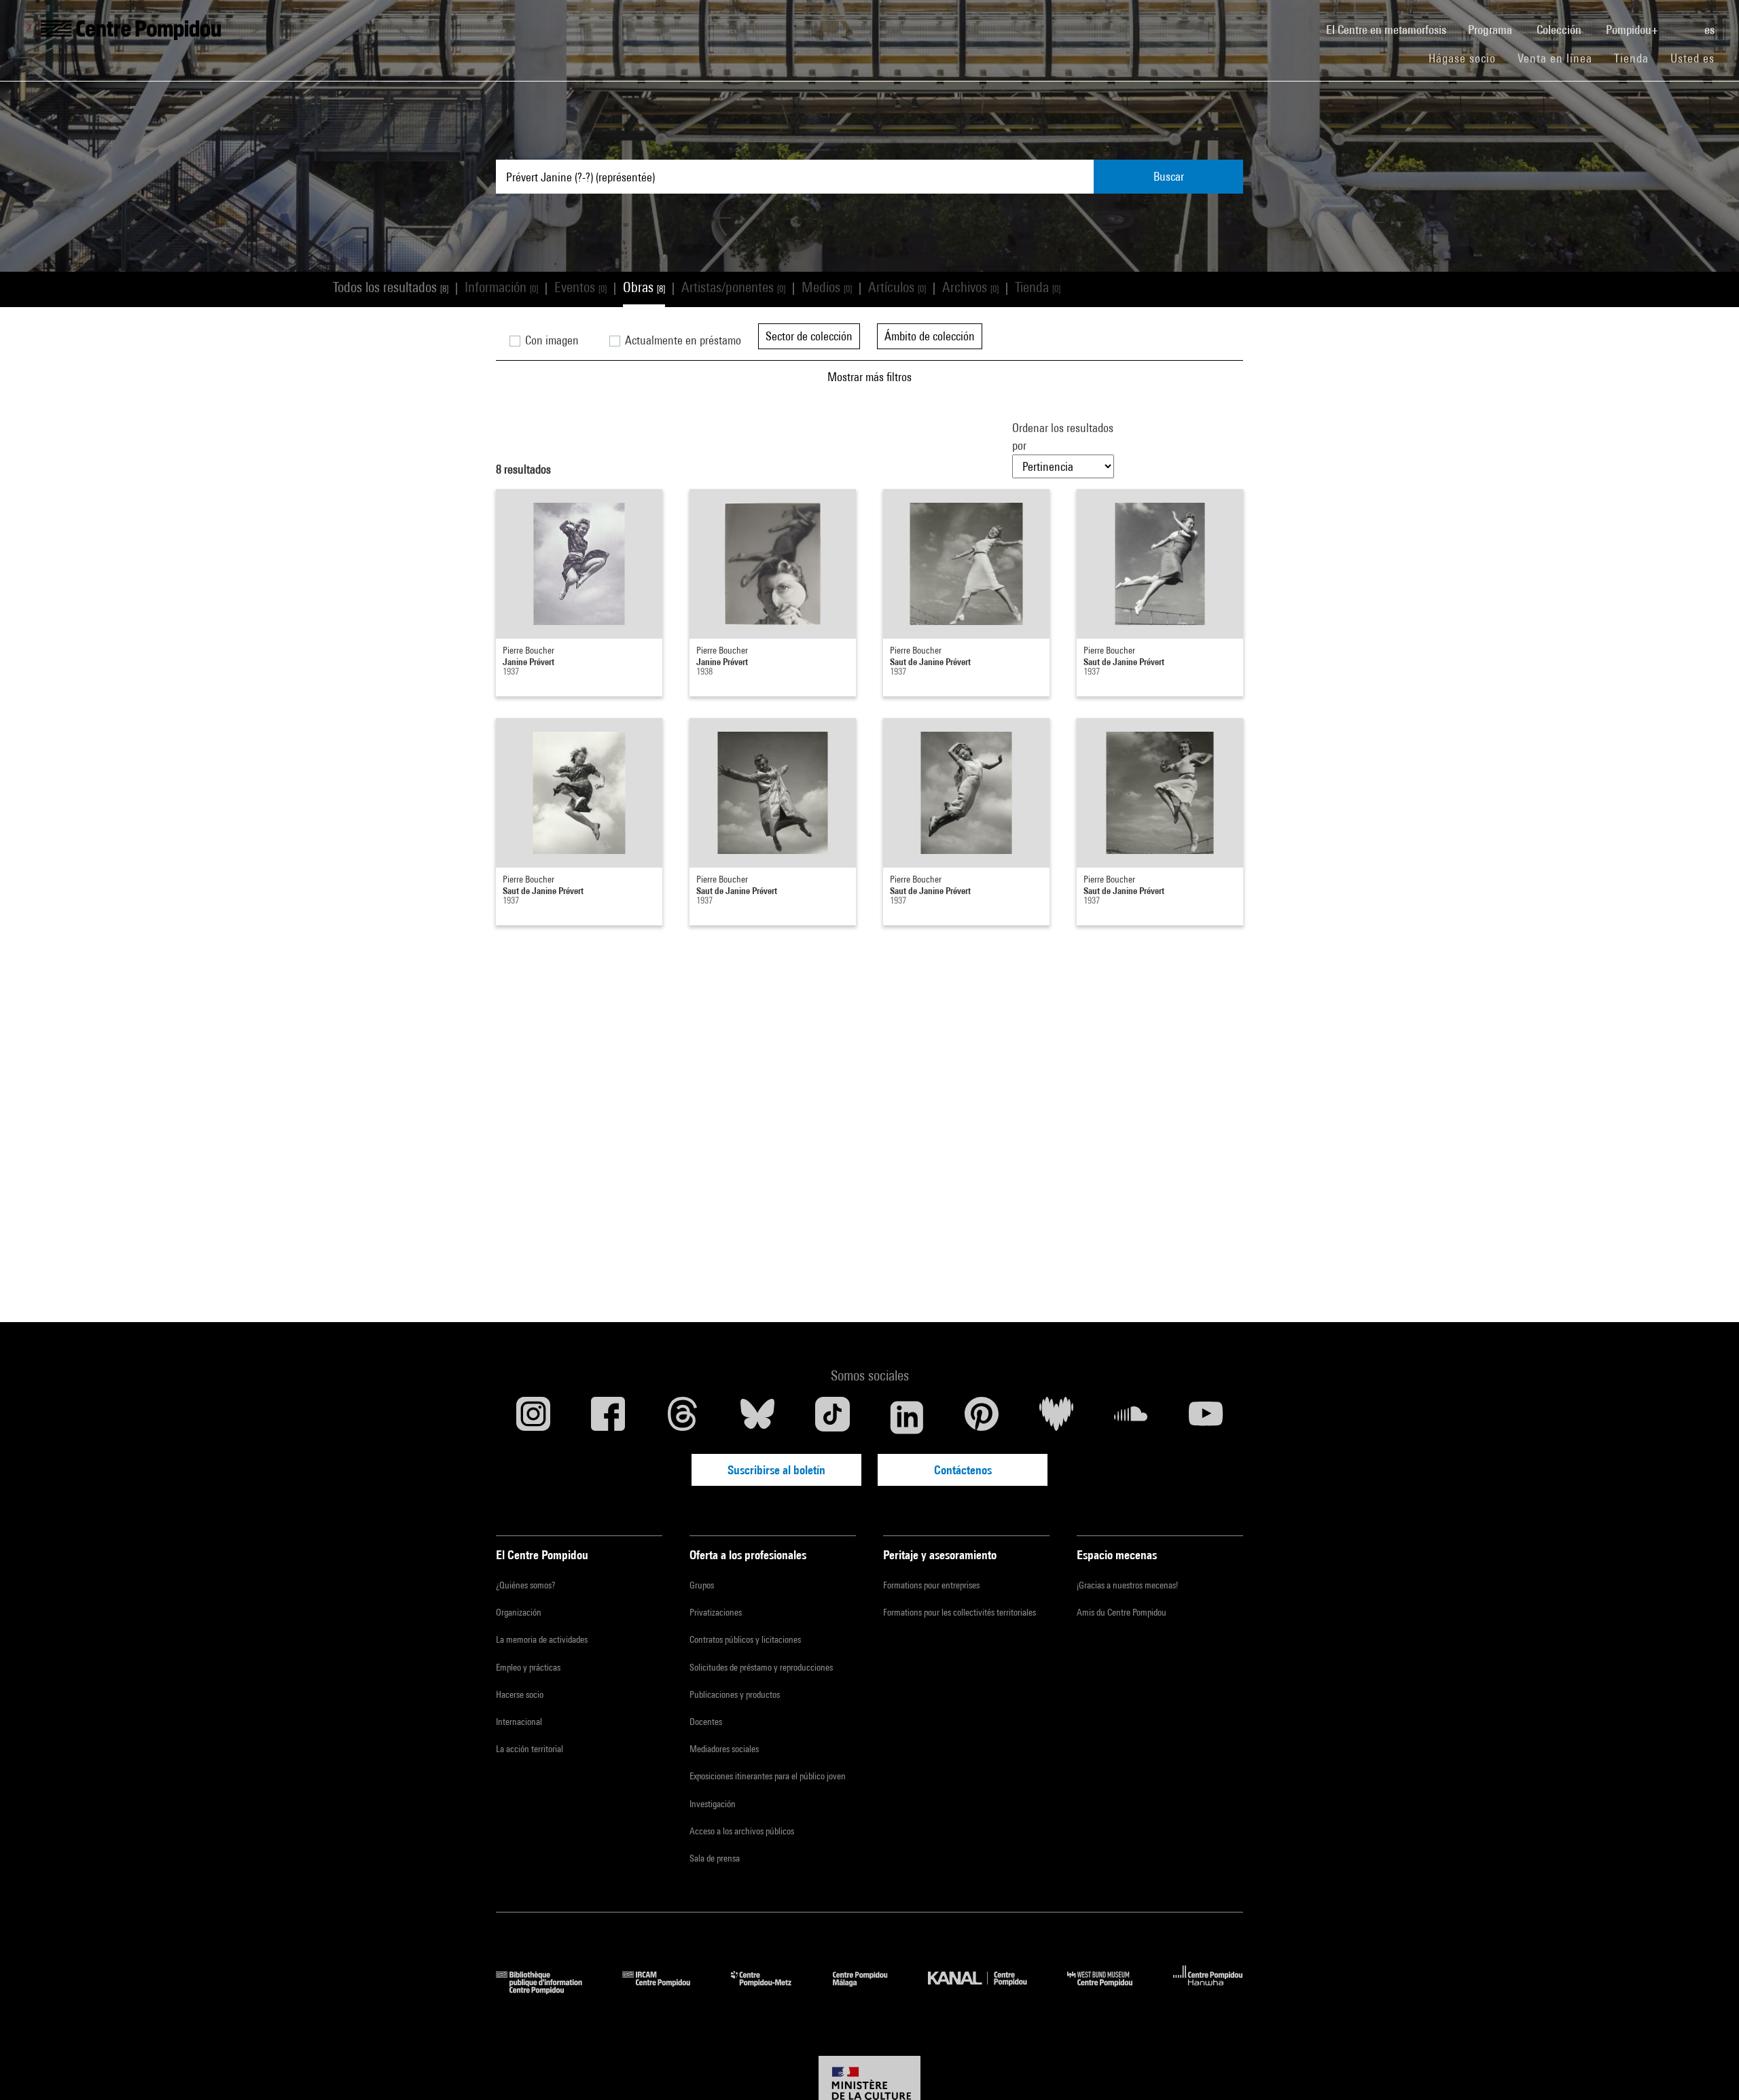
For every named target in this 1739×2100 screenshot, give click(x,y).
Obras (644, 287)
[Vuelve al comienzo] (1707, 2068)
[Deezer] (1056, 1417)
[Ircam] (666, 1990)
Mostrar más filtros (869, 377)
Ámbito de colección (930, 336)
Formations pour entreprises (931, 1585)
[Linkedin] (907, 1417)
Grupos (702, 1585)
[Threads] (683, 1417)
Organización (519, 1612)
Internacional (519, 1722)
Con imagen (551, 340)
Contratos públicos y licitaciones (745, 1639)
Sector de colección (809, 336)
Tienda (1637, 58)
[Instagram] (533, 1417)
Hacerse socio (520, 1694)
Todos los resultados (391, 287)
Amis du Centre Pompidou (1122, 1612)
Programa (1491, 30)
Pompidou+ (1633, 30)
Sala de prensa (715, 1858)
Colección (1560, 30)
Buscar (1169, 176)
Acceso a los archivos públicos (742, 1831)
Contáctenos (963, 1470)
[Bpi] (549, 1990)
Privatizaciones (716, 1612)
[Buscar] (1683, 22)
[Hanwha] (1208, 1990)
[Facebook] (608, 1417)
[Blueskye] (757, 1417)
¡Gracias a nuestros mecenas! (1127, 1585)
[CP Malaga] (870, 1990)
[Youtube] (1206, 1417)
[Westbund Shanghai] (1110, 1990)
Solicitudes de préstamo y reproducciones (761, 1667)
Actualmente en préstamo (682, 340)
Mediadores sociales (724, 1749)
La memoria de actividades (542, 1639)
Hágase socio (1468, 58)
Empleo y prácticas (528, 1667)
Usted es (1694, 58)
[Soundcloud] (1131, 1417)
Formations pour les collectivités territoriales (960, 1612)
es (1711, 30)
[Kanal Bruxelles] (987, 1990)
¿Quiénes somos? (525, 1585)
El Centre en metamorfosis (1392, 29)
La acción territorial (530, 1749)
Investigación (713, 1804)
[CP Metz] (771, 1990)
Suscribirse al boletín (776, 1470)
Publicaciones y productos (735, 1694)
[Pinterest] (982, 1417)
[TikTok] (832, 1417)
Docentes (706, 1722)
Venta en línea (1555, 58)
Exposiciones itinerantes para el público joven (768, 1776)
